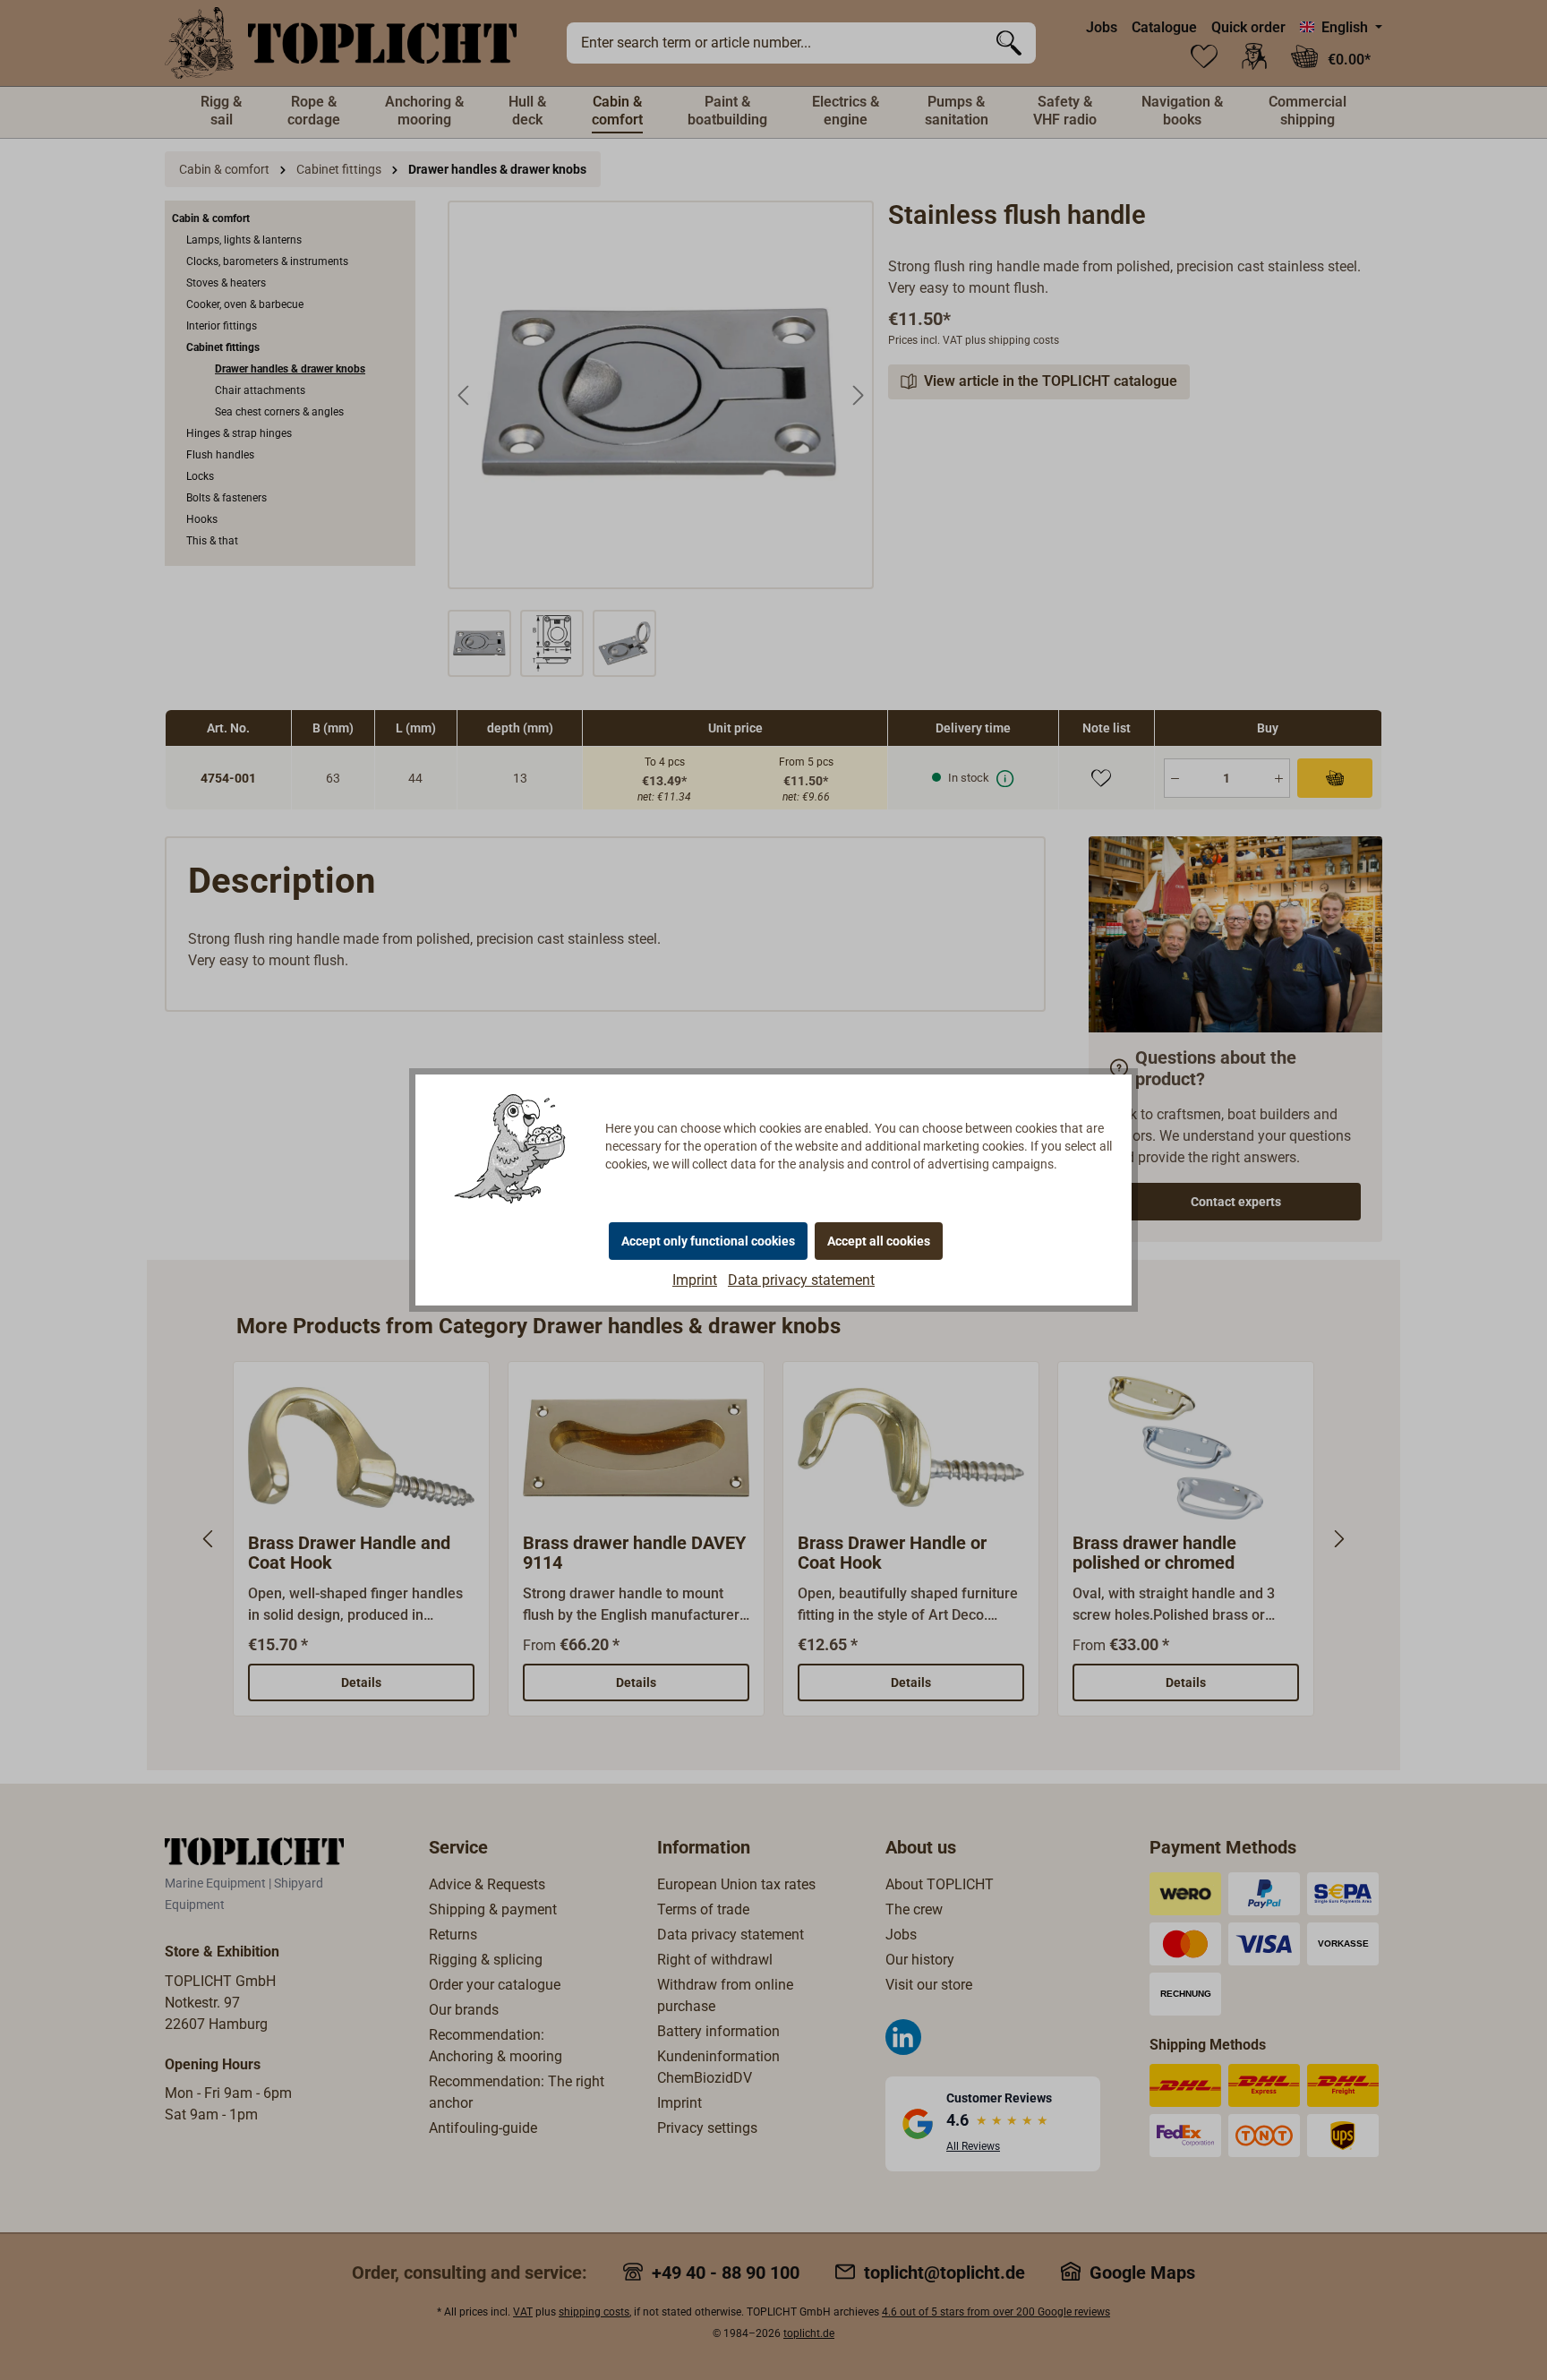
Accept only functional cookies (708, 1241)
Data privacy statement (801, 1280)
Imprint (695, 1280)
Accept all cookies (879, 1241)
